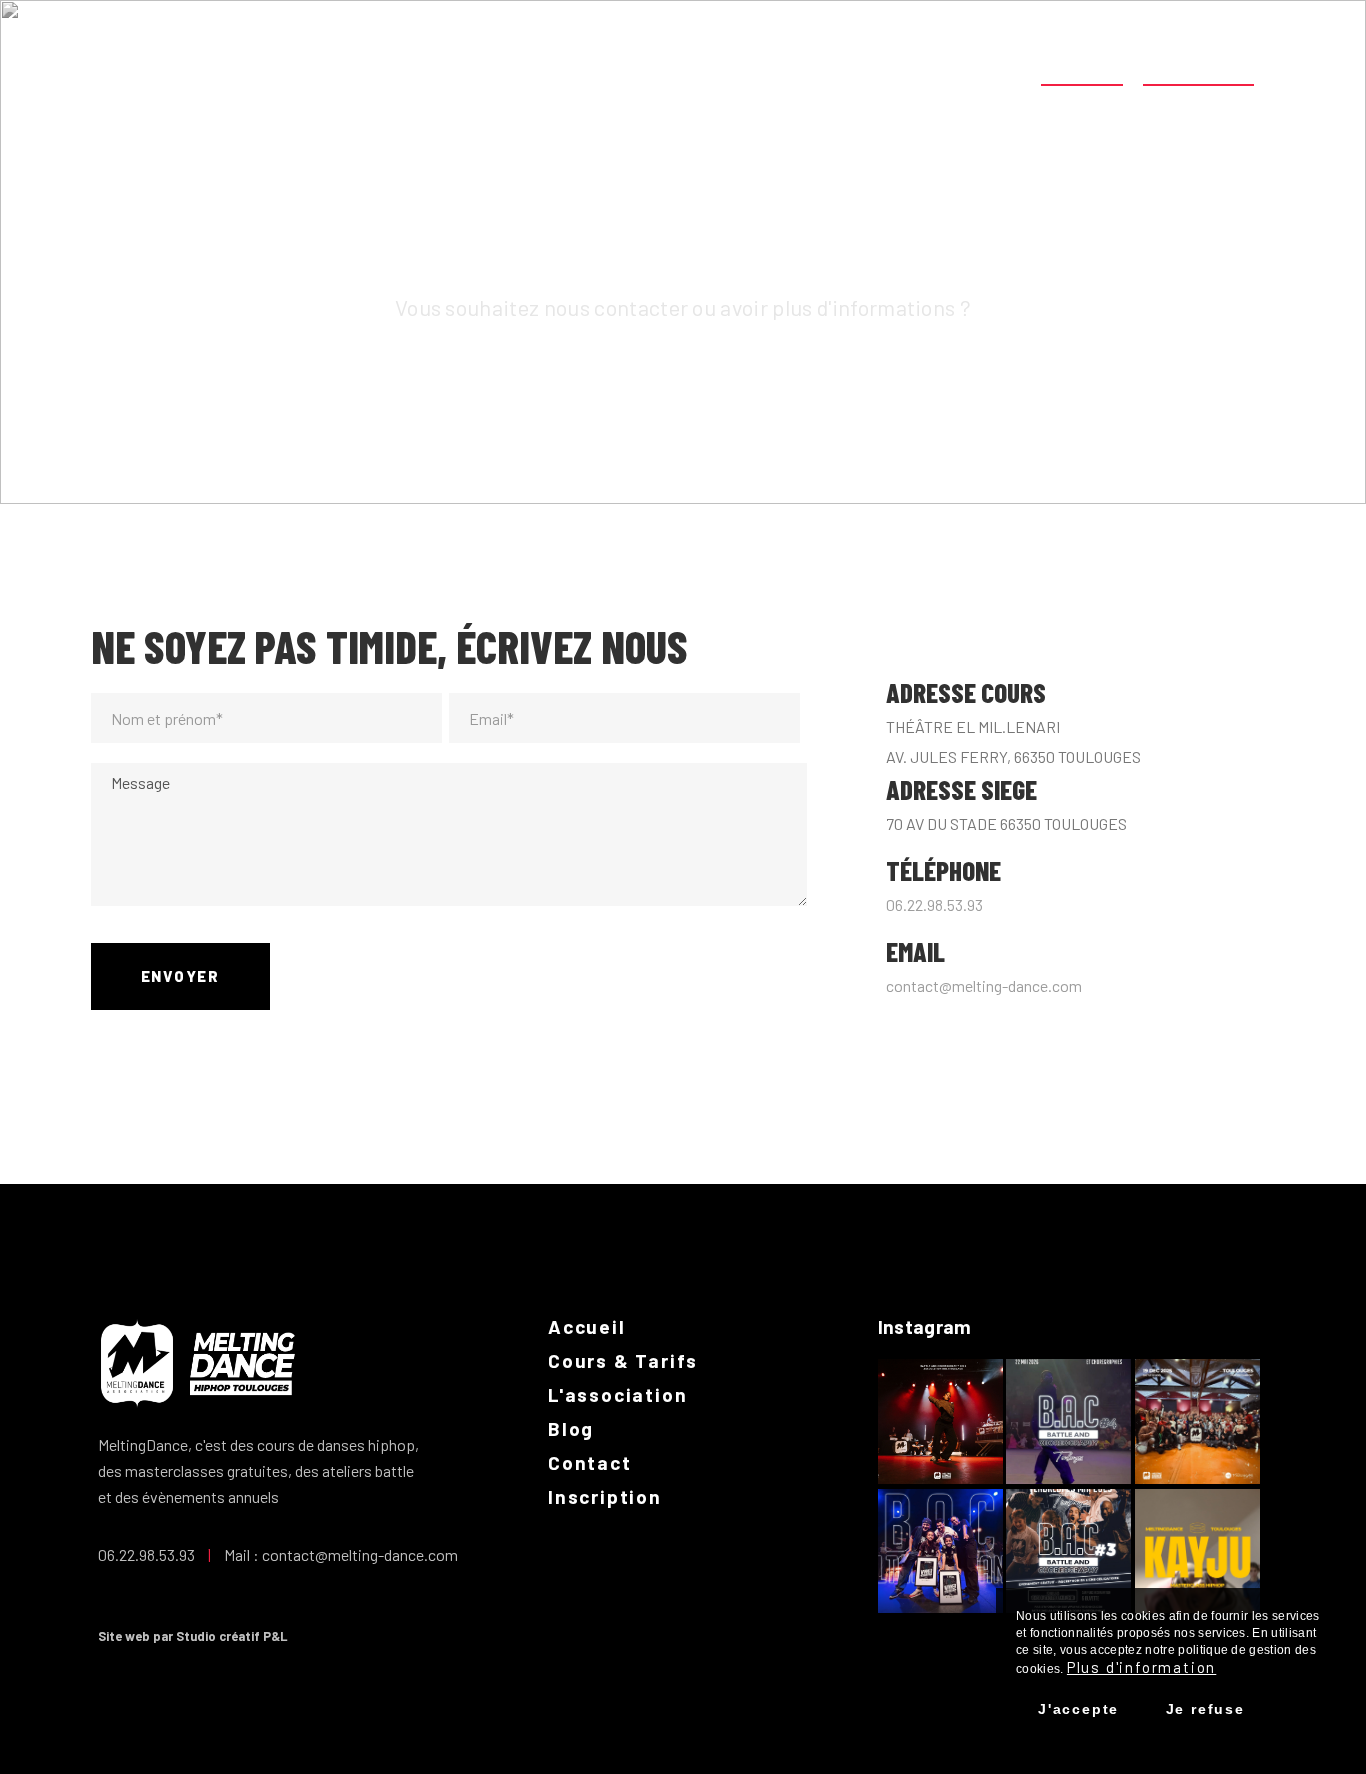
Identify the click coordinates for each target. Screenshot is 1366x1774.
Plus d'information (1141, 1667)
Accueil (604, 67)
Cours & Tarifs (733, 67)
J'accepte (1078, 1709)
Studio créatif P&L (232, 1636)
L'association (889, 67)
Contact (1082, 67)
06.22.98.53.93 (934, 904)
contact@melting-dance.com (984, 985)
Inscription (1199, 67)
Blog (998, 67)
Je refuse (1205, 1709)
